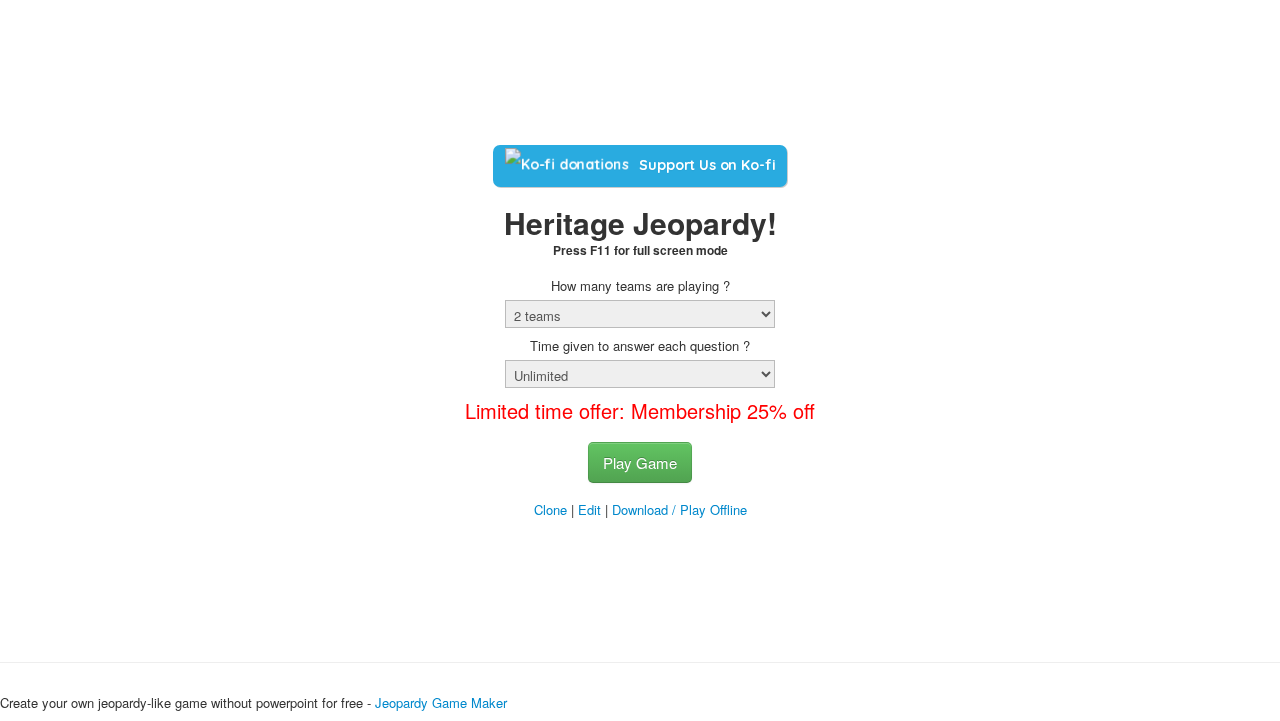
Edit (589, 509)
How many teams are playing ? (640, 286)
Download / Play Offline (679, 509)
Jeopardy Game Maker (441, 702)
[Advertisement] (640, 78)
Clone (550, 509)
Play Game (640, 462)
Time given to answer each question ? (640, 346)
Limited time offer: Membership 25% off (640, 410)
